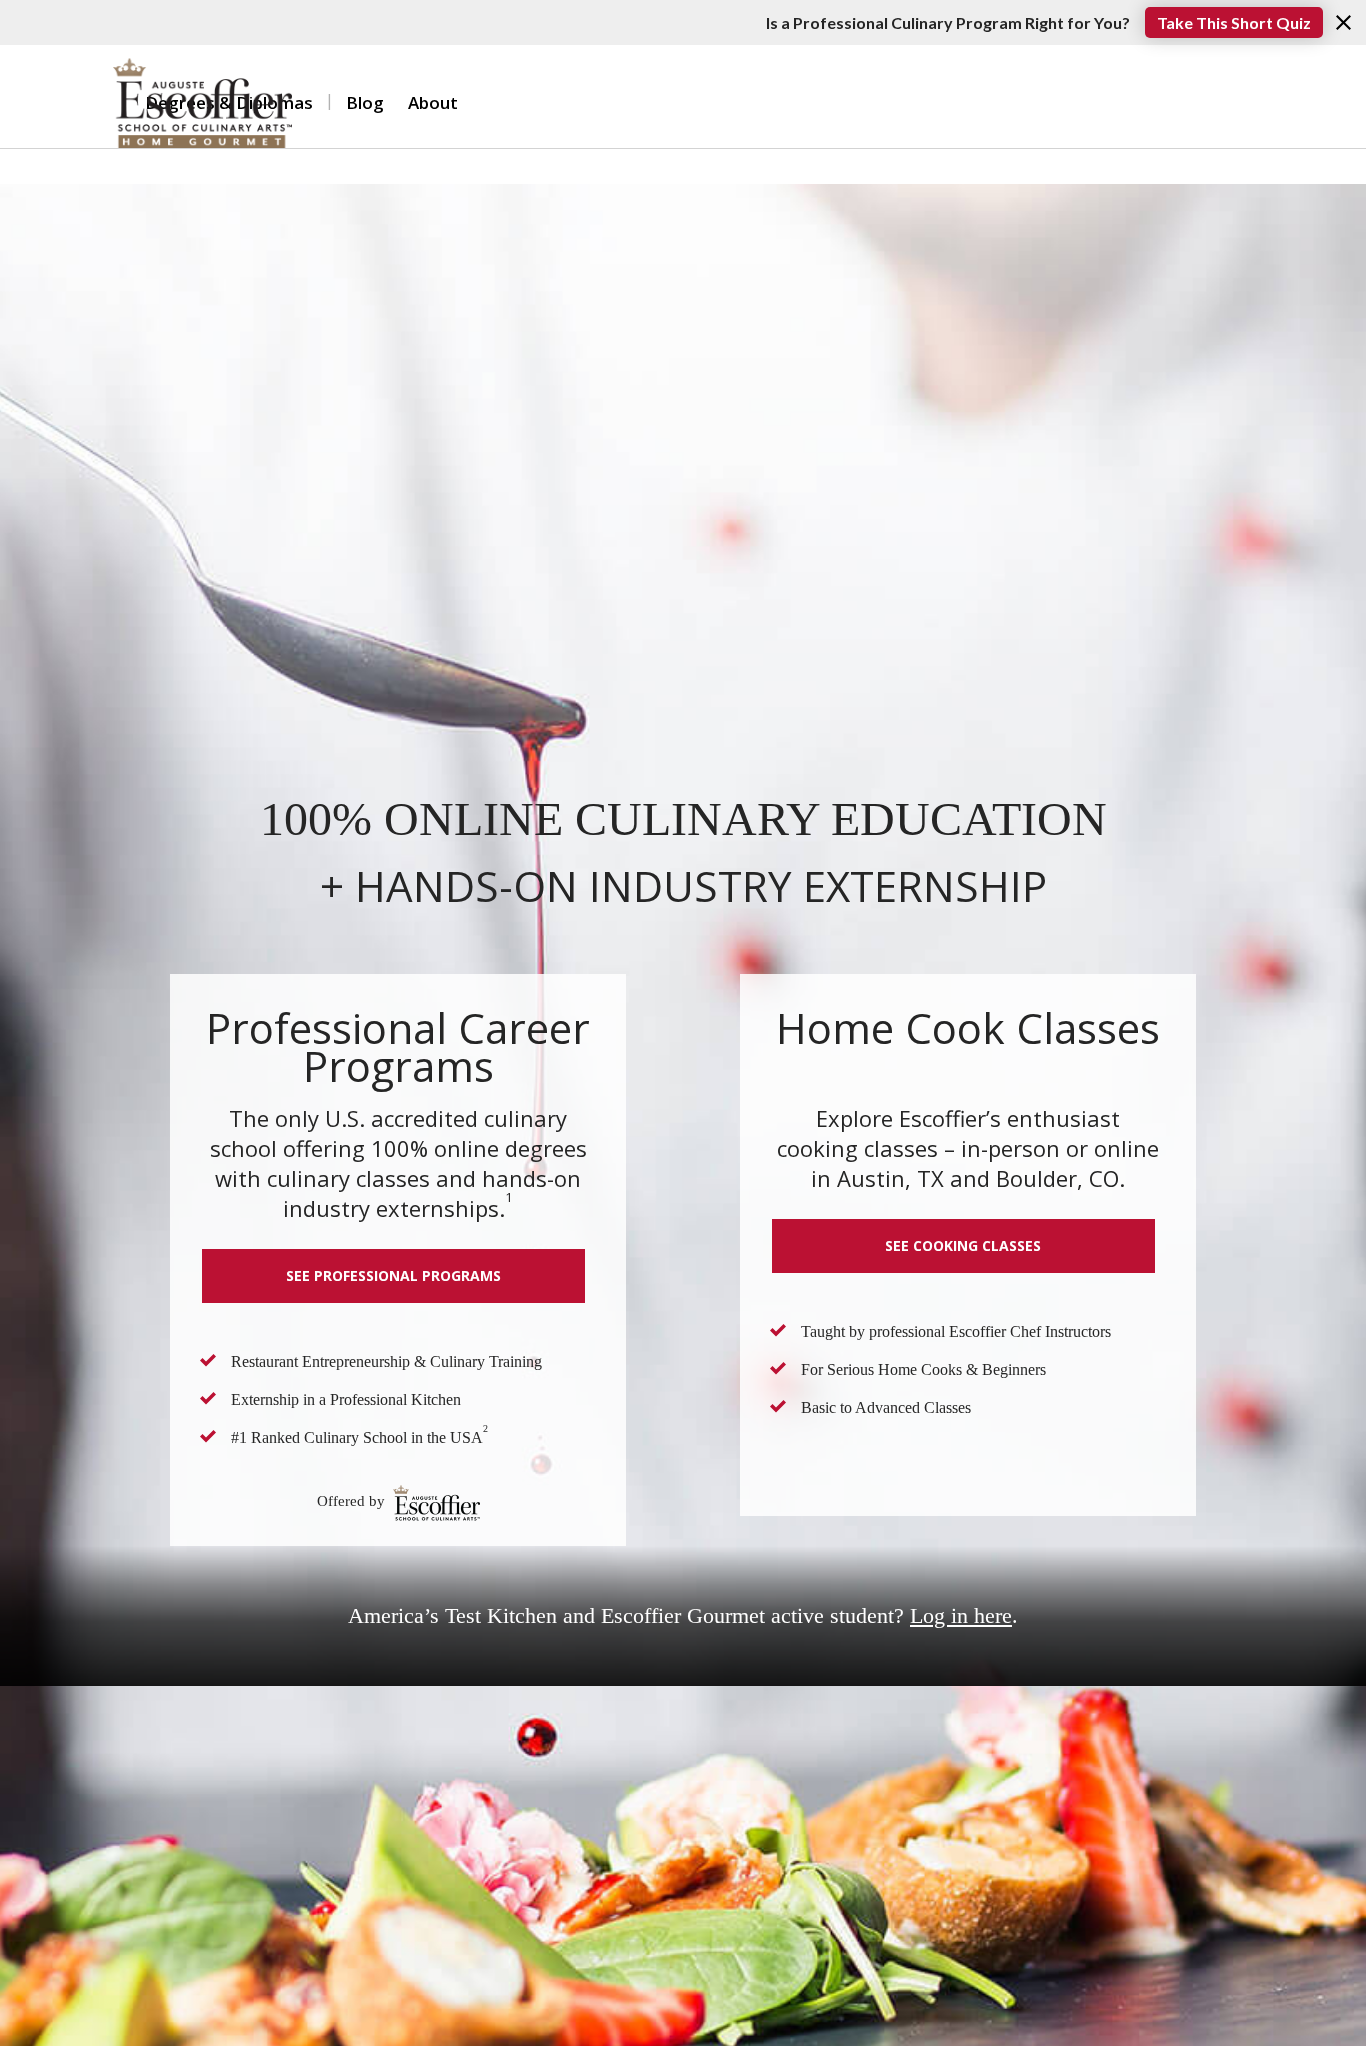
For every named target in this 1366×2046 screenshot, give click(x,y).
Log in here (961, 1615)
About (433, 102)
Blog (365, 102)
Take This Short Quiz (1234, 22)
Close (1343, 22)
